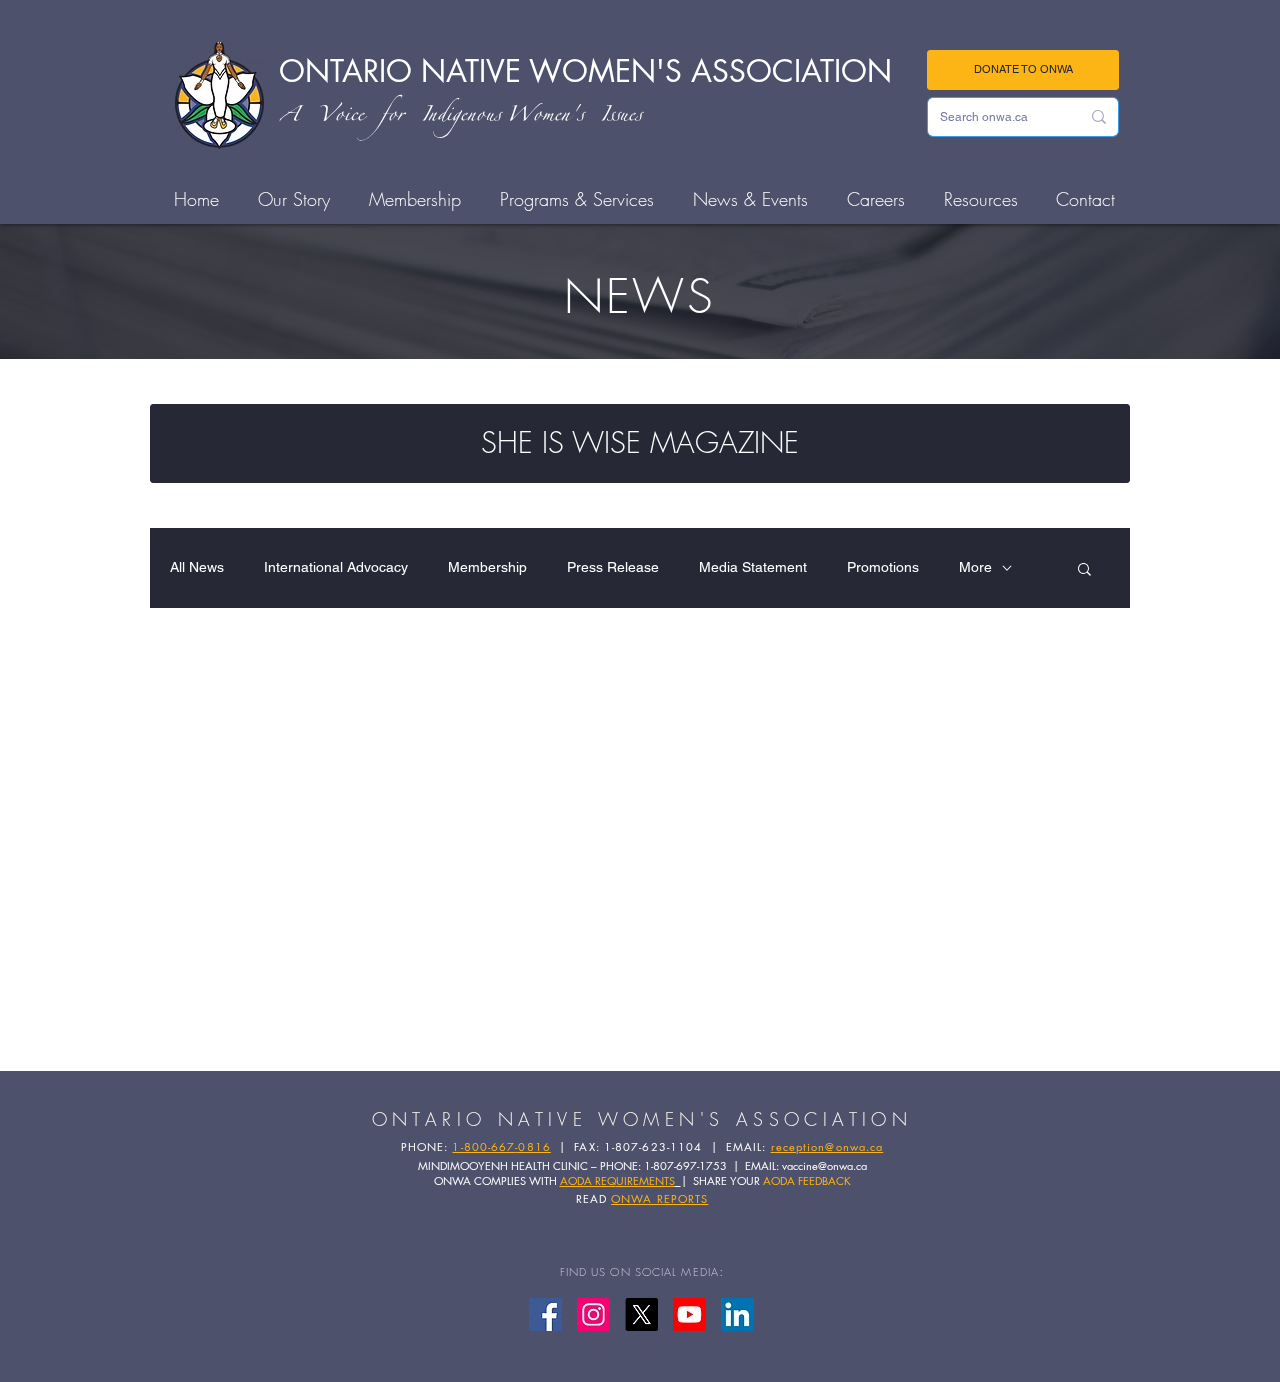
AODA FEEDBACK (807, 1180)
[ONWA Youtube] (689, 1314)
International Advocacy (336, 567)
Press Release (613, 567)
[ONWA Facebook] (545, 1314)
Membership (487, 567)
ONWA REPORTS (659, 1198)
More (975, 567)
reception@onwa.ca (827, 1146)
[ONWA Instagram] (593, 1314)
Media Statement (753, 567)
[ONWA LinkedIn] (737, 1314)
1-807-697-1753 (685, 1165)
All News (197, 567)
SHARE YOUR (728, 1180)
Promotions (883, 567)
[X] (641, 1314)
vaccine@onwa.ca (824, 1165)
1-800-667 (483, 1146)
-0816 (533, 1146)
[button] (1084, 570)
